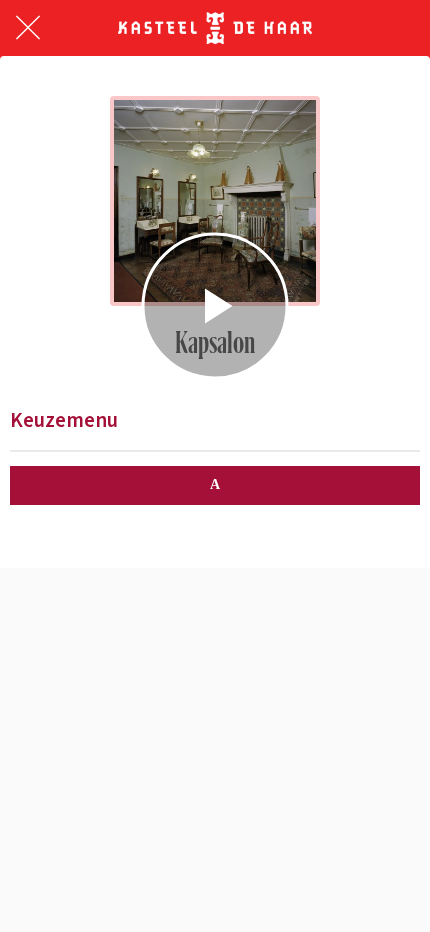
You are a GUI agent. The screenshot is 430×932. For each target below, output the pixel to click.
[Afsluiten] (28, 28)
